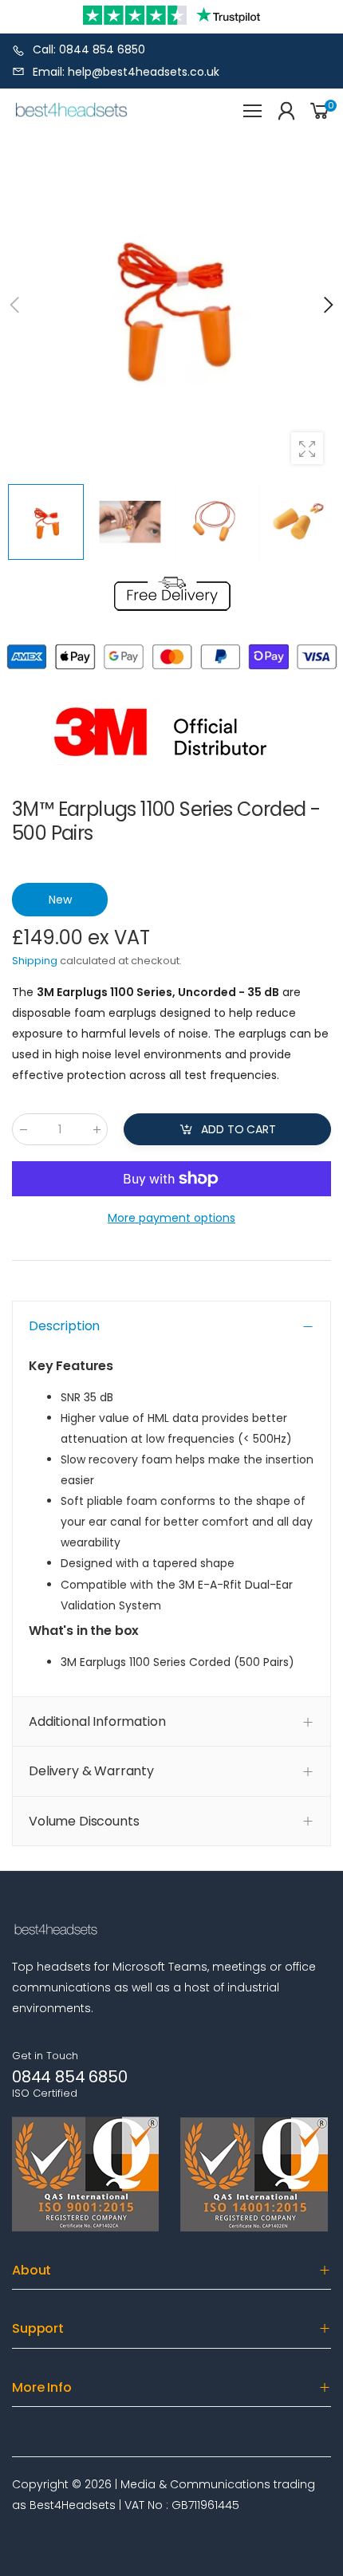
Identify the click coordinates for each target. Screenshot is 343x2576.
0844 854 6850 (69, 2077)
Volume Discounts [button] (84, 1821)
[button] (327, 305)
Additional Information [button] (97, 1721)
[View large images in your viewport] (307, 448)
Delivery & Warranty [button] (91, 1771)
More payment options (171, 1218)
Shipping (35, 961)
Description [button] (64, 1326)
